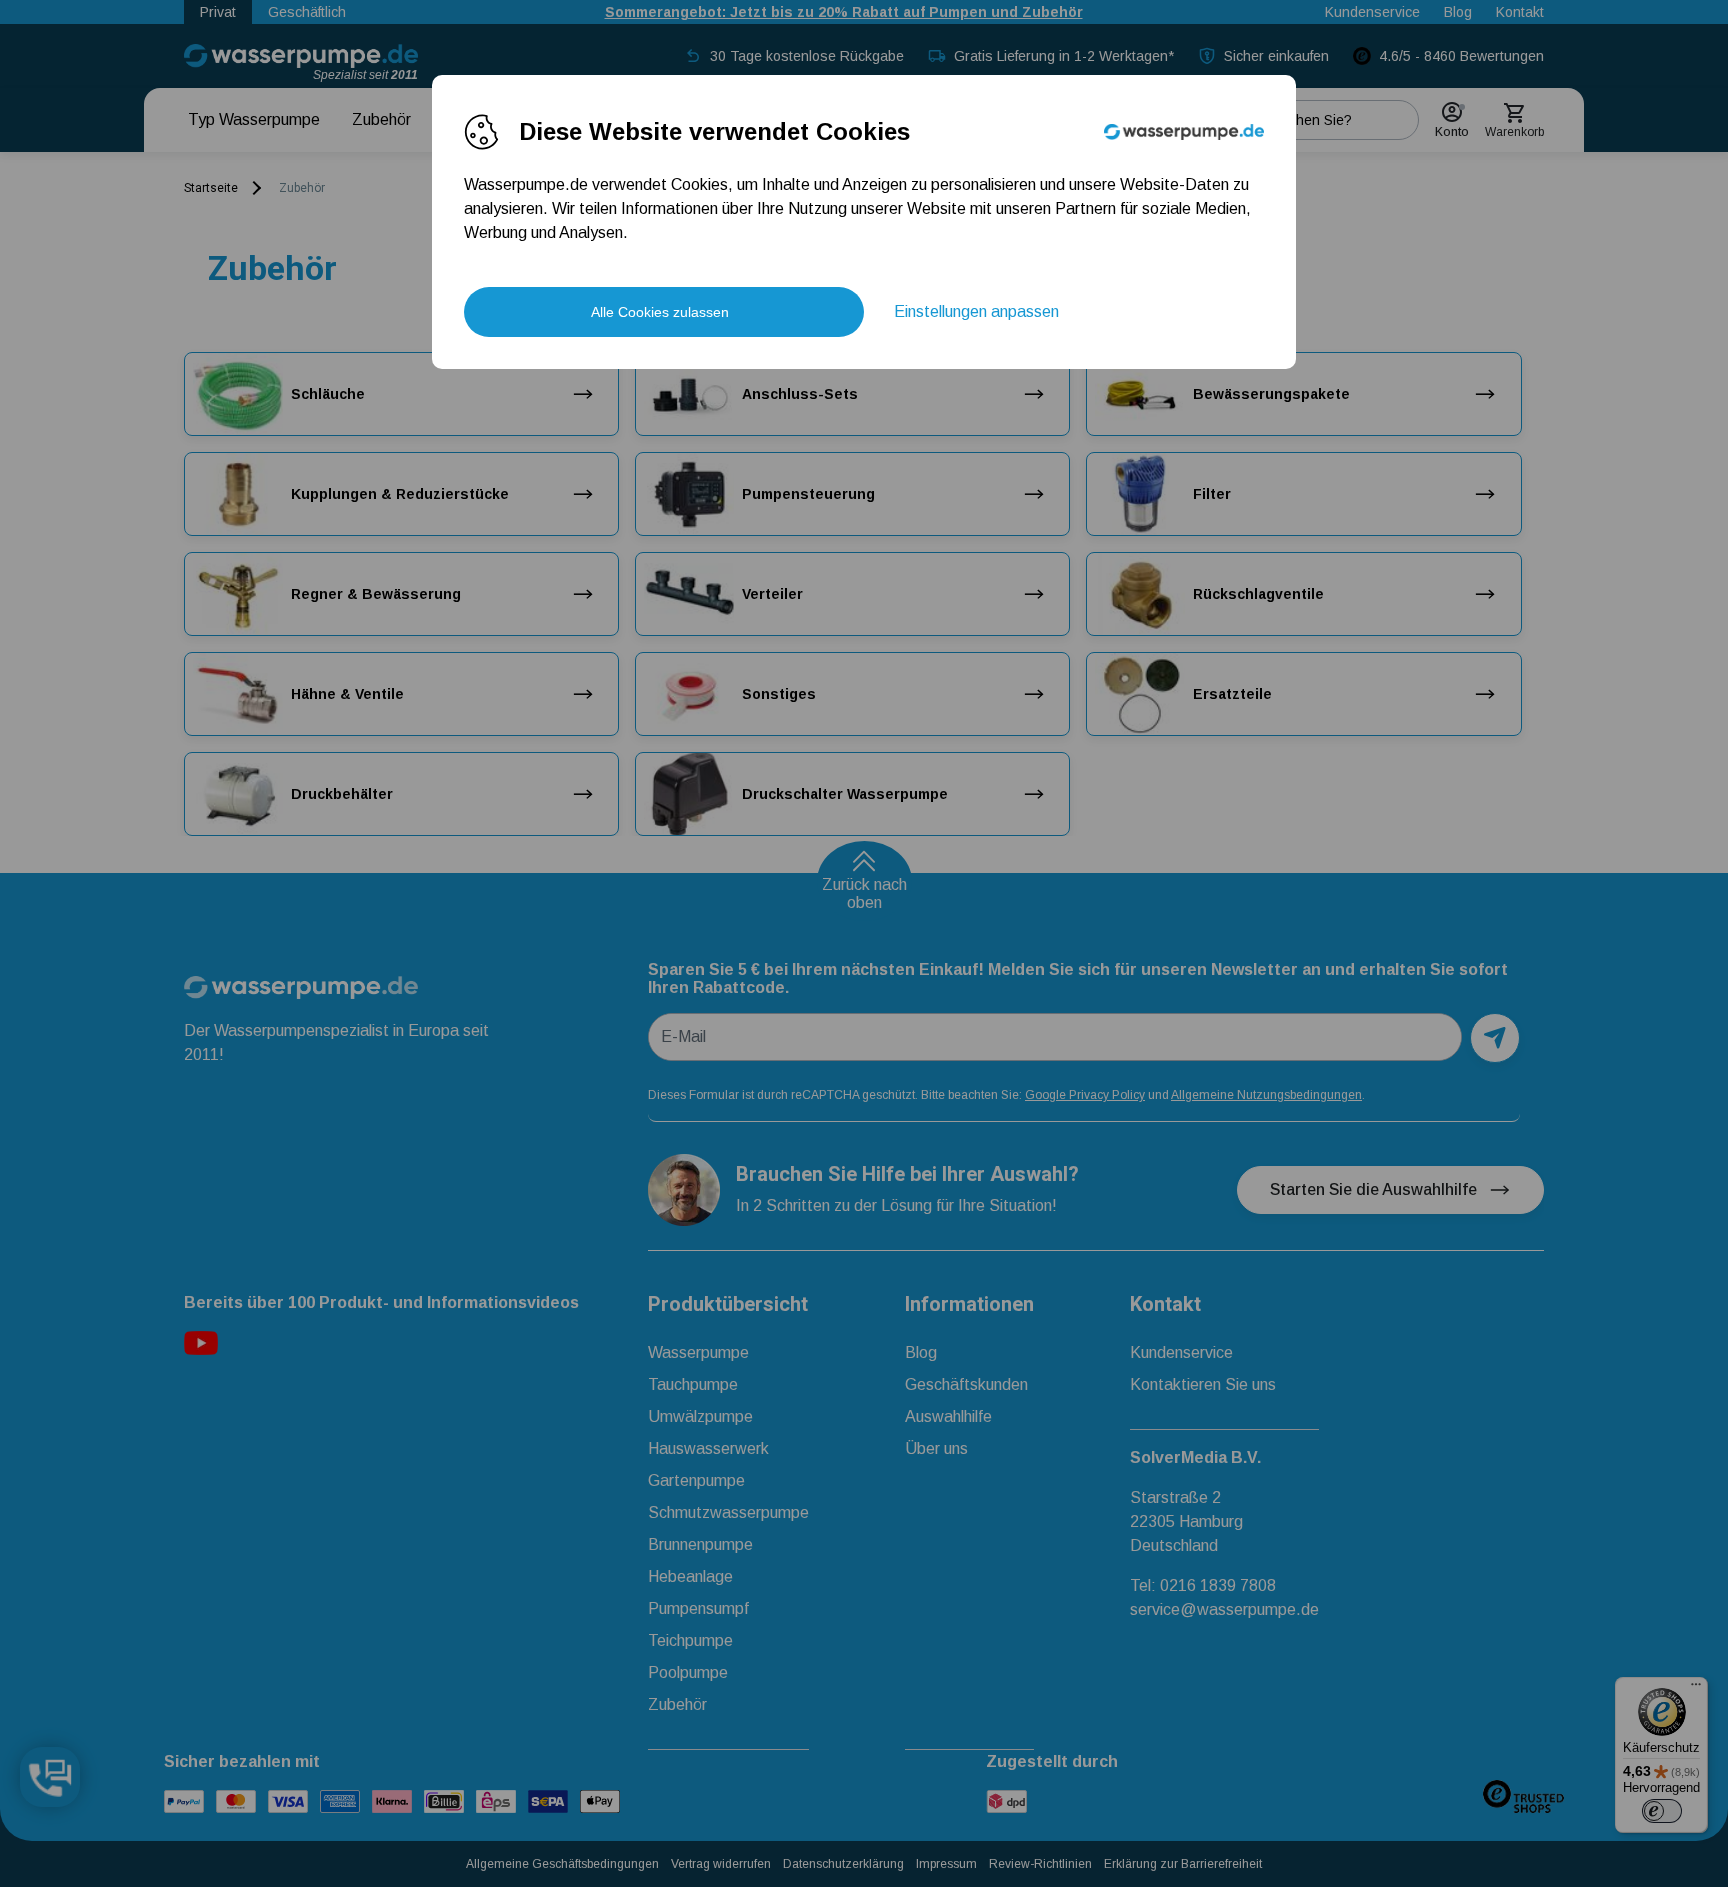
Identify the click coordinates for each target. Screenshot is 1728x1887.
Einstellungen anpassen (976, 311)
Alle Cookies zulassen (660, 312)
